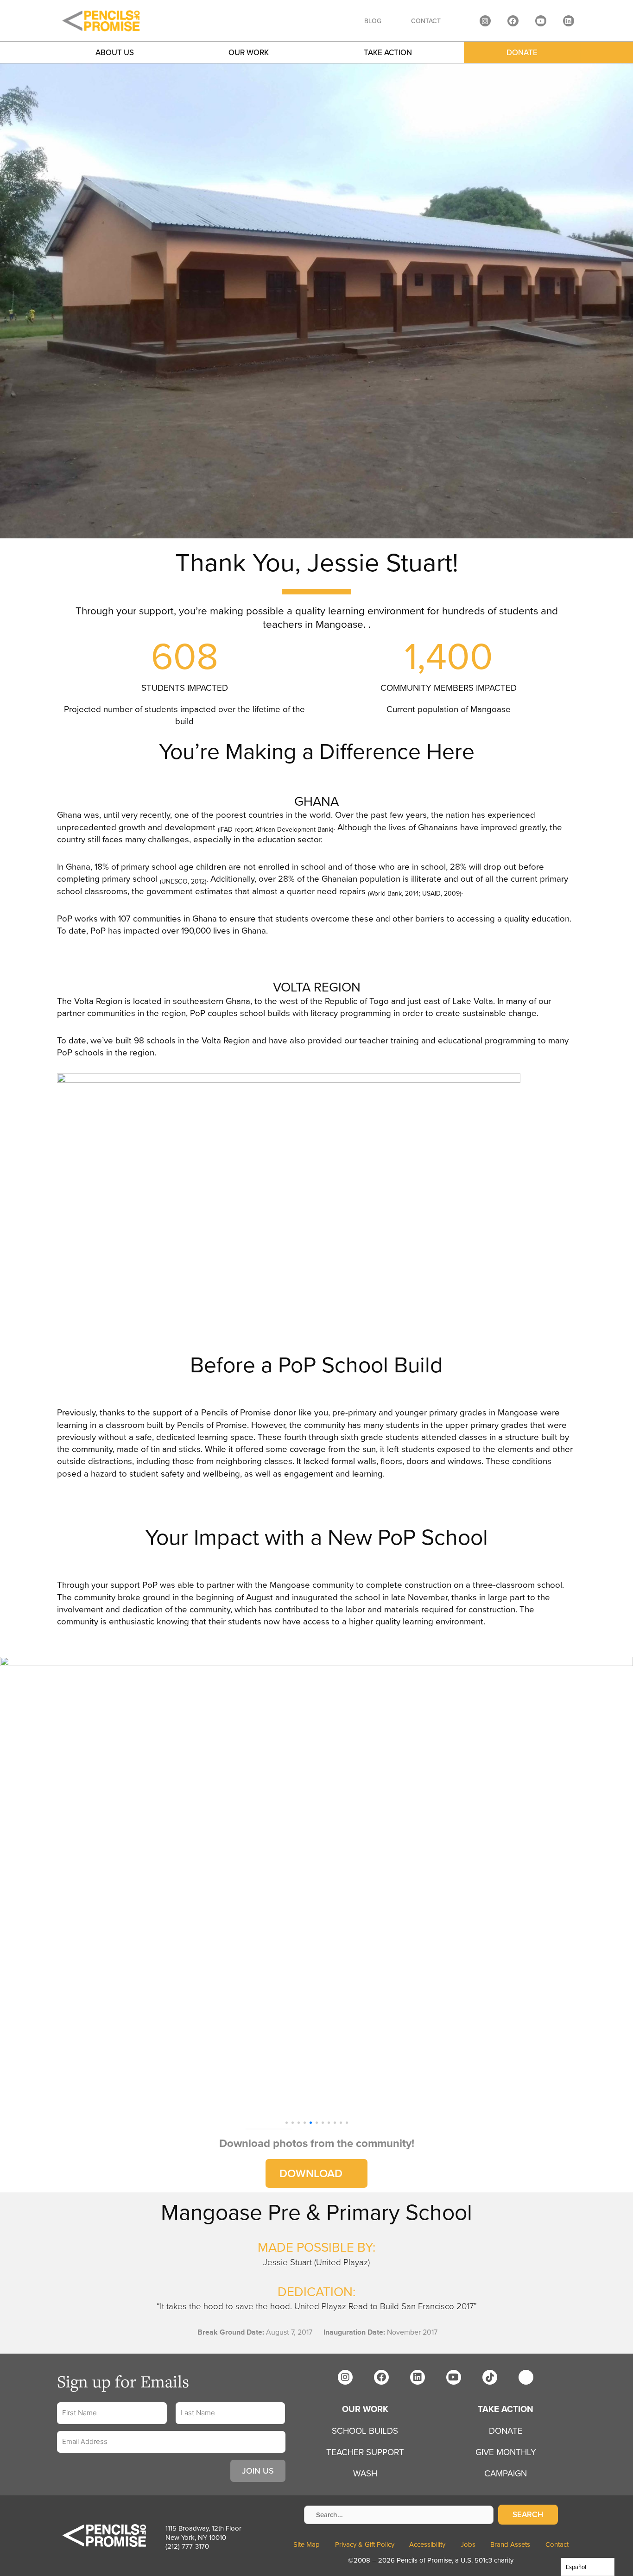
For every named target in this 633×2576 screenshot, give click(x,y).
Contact (426, 21)
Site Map (307, 2544)
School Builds (365, 2431)
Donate (522, 52)
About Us (115, 52)
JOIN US (258, 2471)
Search (528, 2514)
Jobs (468, 2544)
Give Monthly (506, 2452)
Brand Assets (510, 2544)
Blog (373, 21)
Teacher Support (365, 2452)
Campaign (506, 2473)
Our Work (249, 52)
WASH (365, 2473)
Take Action (506, 2409)
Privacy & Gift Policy (365, 2544)
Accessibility (427, 2544)
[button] (287, 2123)
